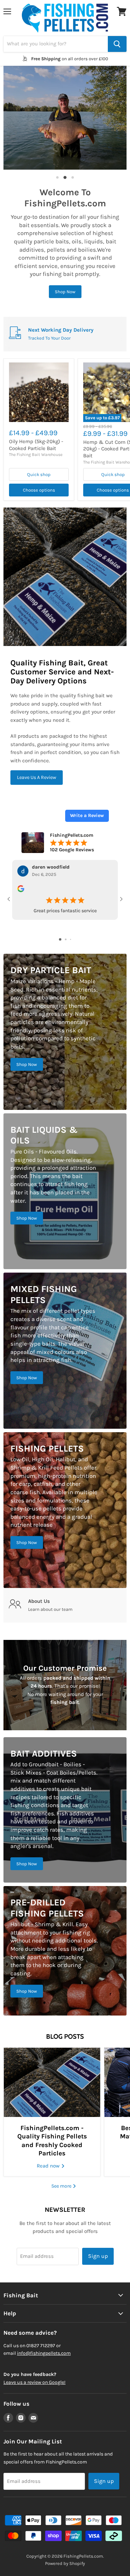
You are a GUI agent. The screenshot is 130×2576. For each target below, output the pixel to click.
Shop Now (65, 292)
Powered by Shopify (65, 2563)
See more (62, 2186)
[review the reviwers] (21, 891)
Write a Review (87, 815)
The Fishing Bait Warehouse (36, 455)
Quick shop (39, 474)
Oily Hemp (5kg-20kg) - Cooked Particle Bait (36, 445)
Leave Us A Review (37, 777)
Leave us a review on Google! (34, 2382)
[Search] (117, 44)
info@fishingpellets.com (44, 2353)
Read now (49, 2166)
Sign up (98, 2256)
